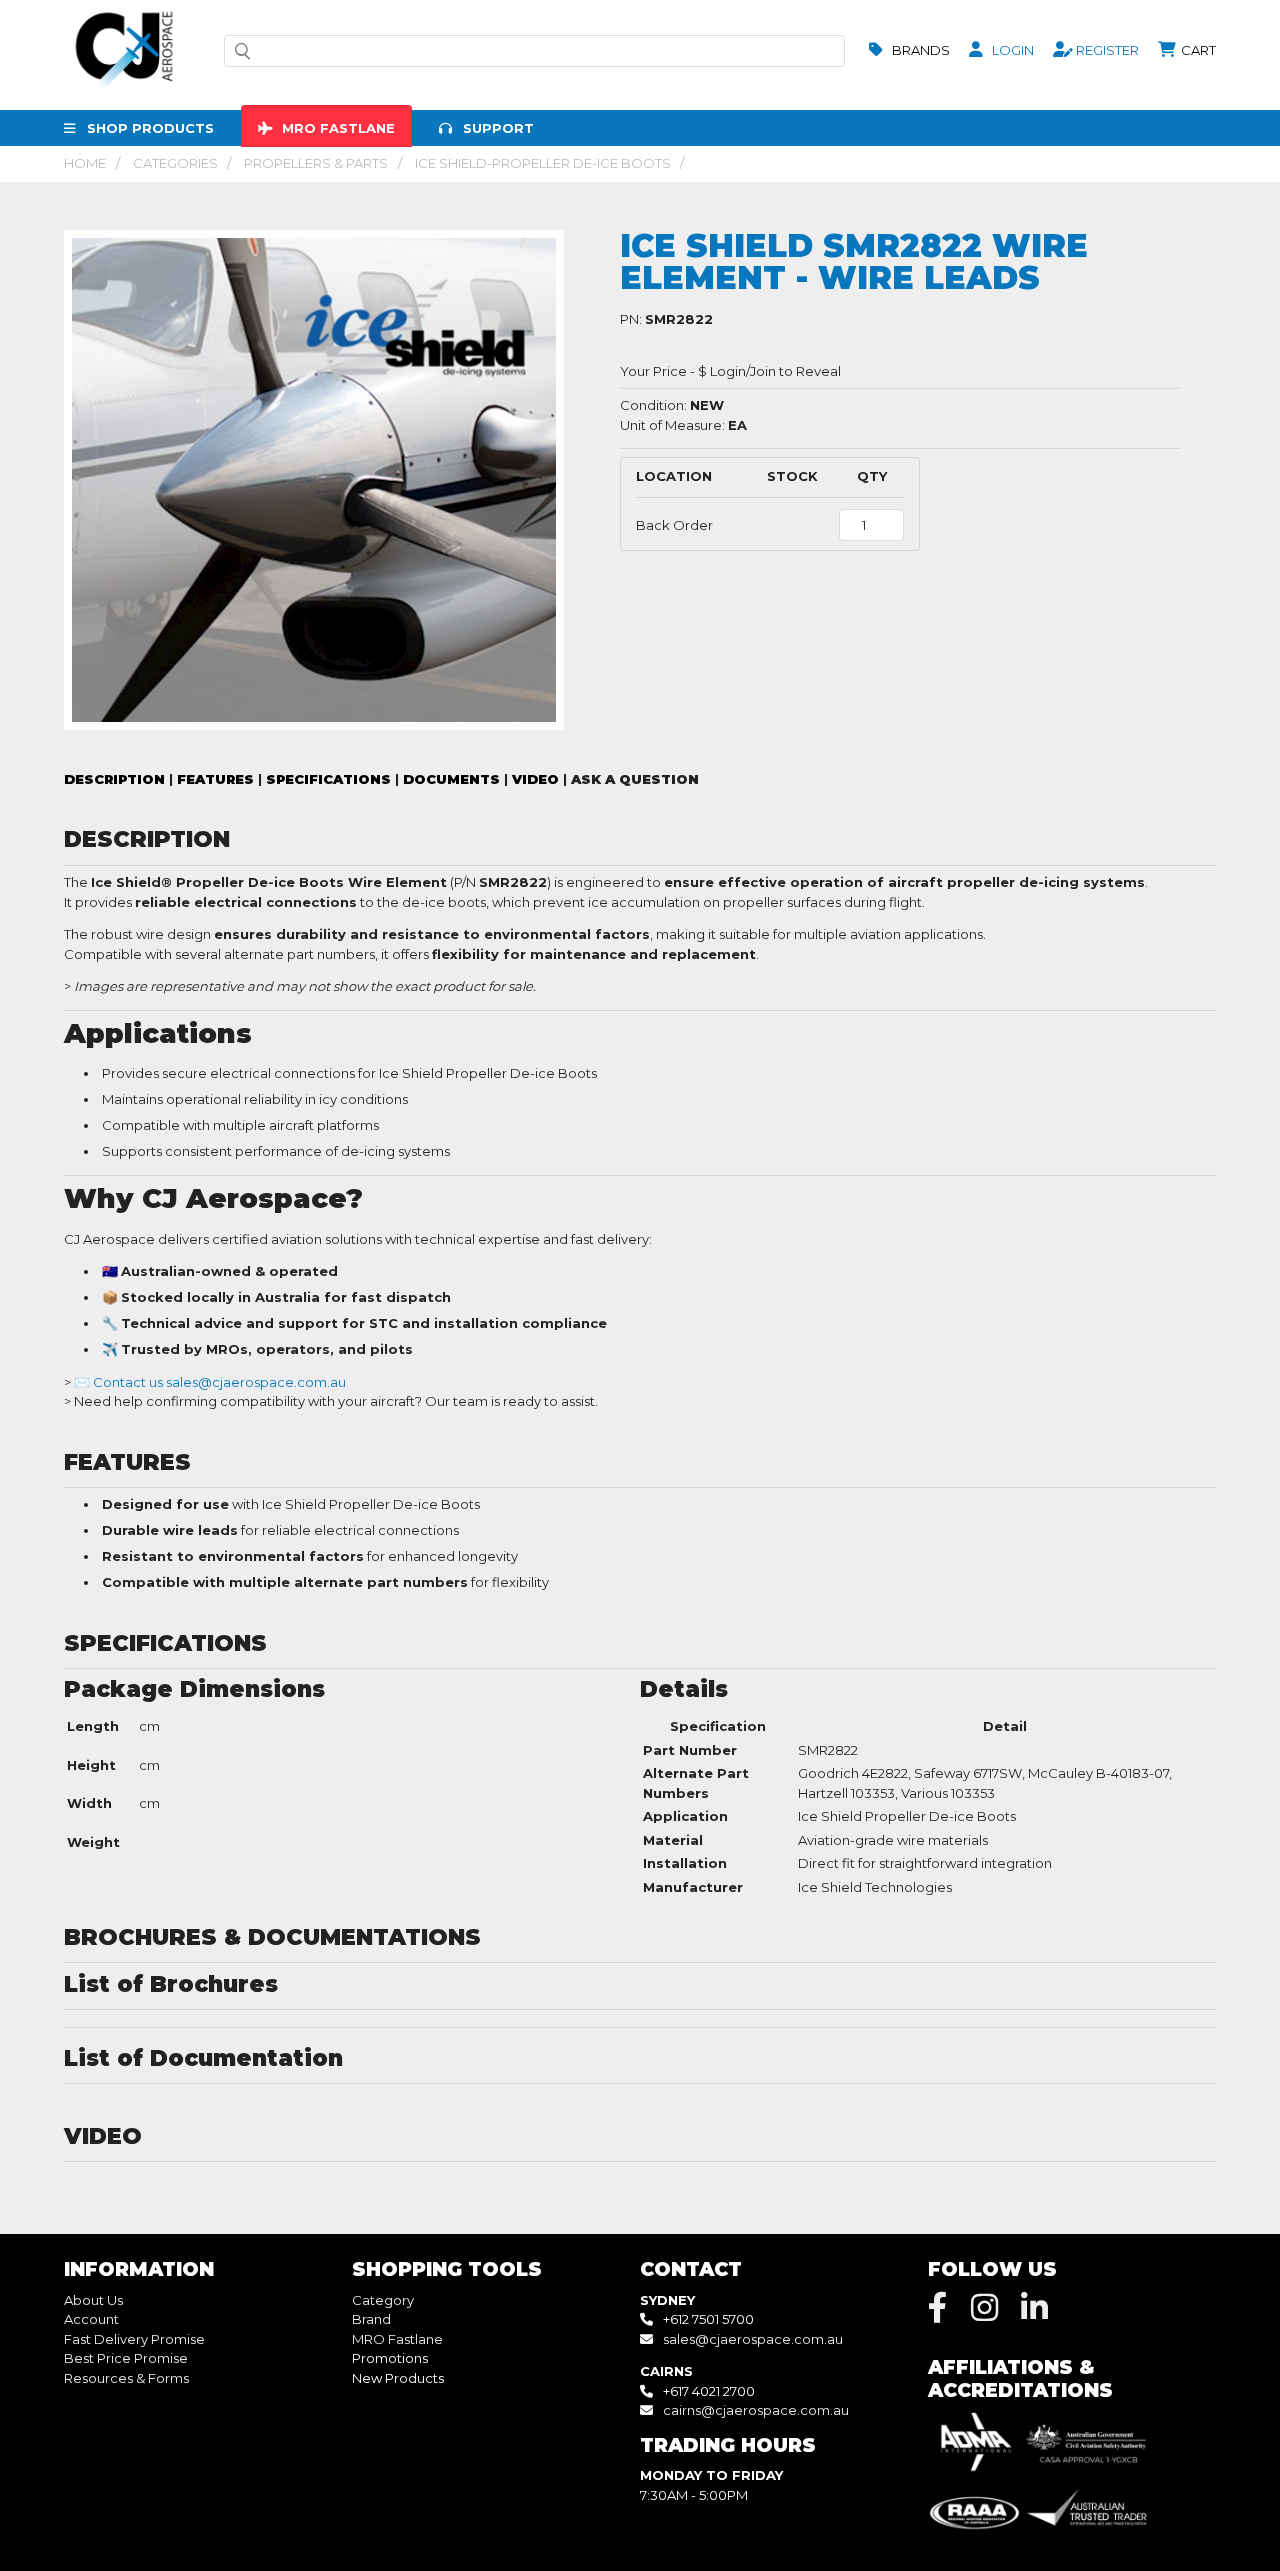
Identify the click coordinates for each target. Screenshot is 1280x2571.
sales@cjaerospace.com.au (753, 2339)
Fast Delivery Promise (134, 2339)
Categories (175, 163)
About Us (93, 2300)
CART (1197, 50)
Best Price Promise (126, 2358)
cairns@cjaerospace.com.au (756, 2410)
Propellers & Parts (316, 163)
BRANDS (919, 50)
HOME (85, 163)
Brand (371, 2319)
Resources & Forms (126, 2378)
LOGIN (1011, 50)
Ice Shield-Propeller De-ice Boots (543, 163)
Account (91, 2319)
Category (383, 2300)
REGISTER (1106, 50)
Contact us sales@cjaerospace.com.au (219, 1382)
